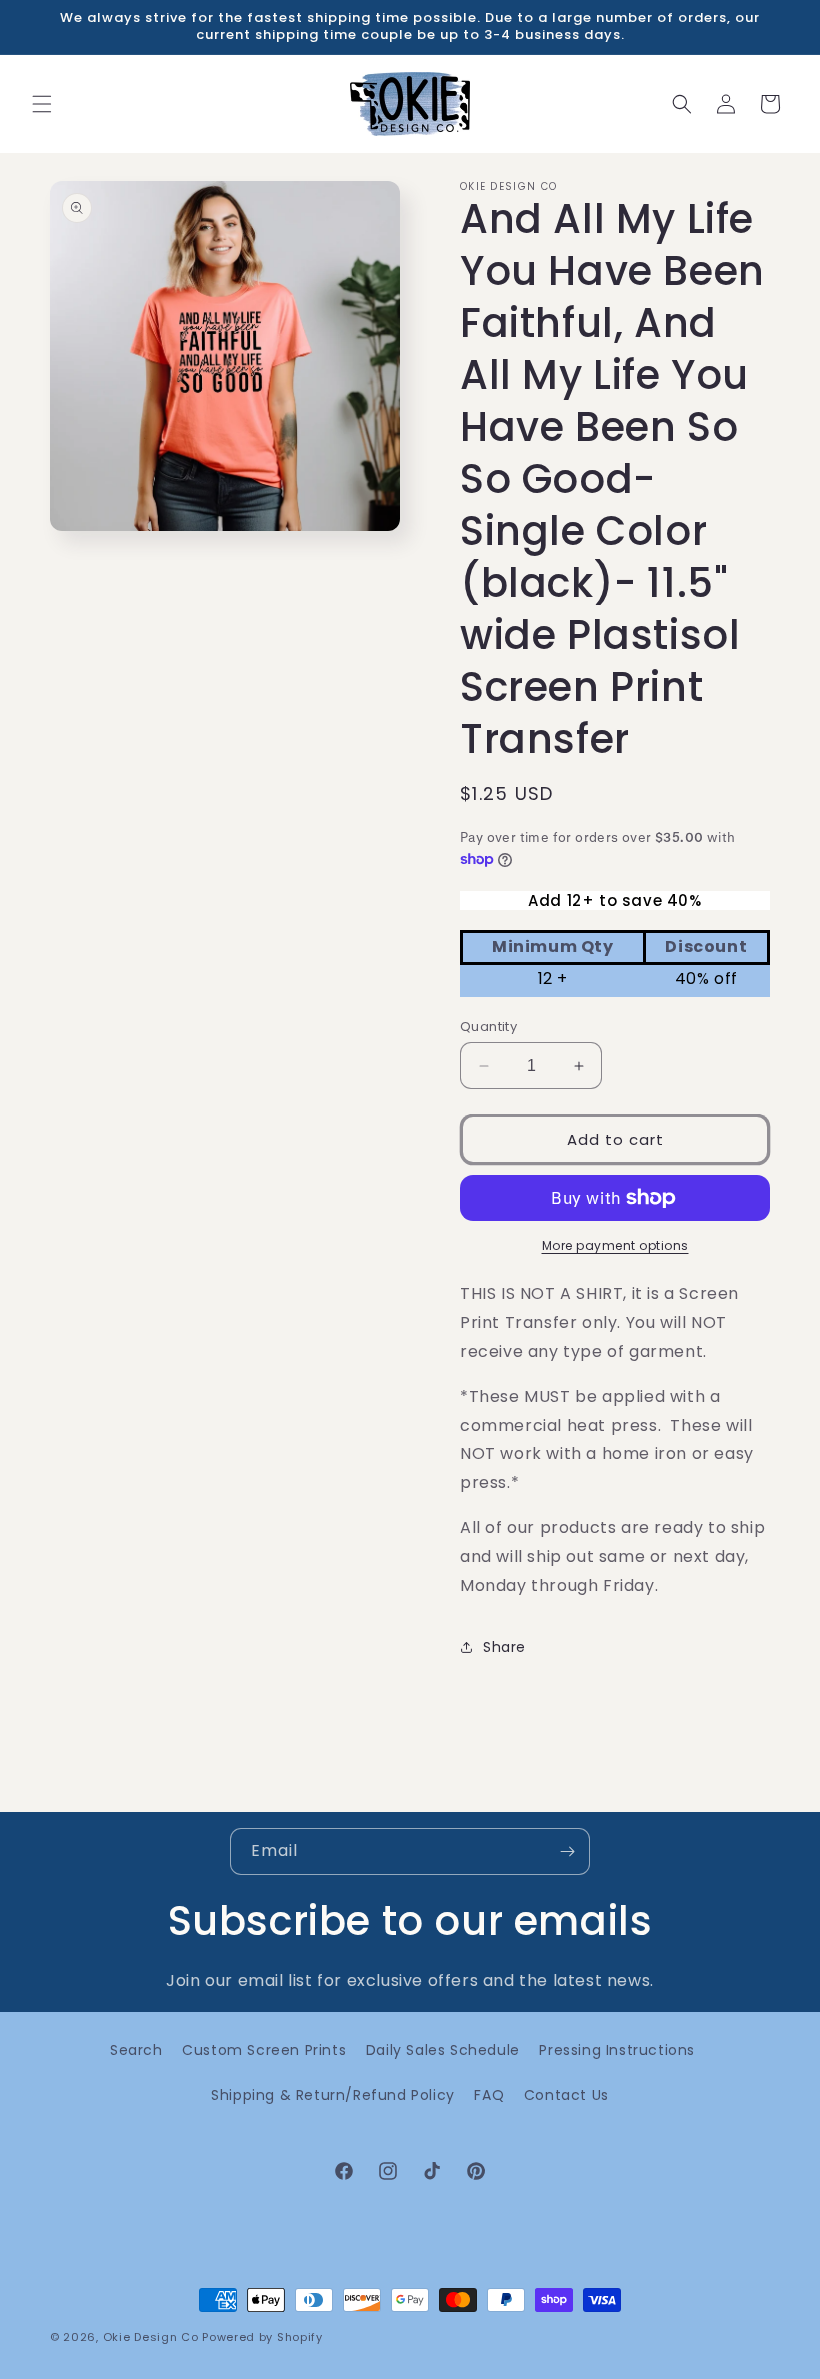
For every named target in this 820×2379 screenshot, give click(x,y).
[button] (42, 104)
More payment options (615, 1245)
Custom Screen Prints (264, 2050)
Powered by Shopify (262, 2337)
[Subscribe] (567, 1851)
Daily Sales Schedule (443, 2050)
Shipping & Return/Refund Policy (333, 2095)
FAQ (489, 2095)
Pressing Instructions (617, 2050)
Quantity (488, 1026)
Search (136, 2050)
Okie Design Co (151, 2337)
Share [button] (504, 1647)
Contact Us (566, 2095)
